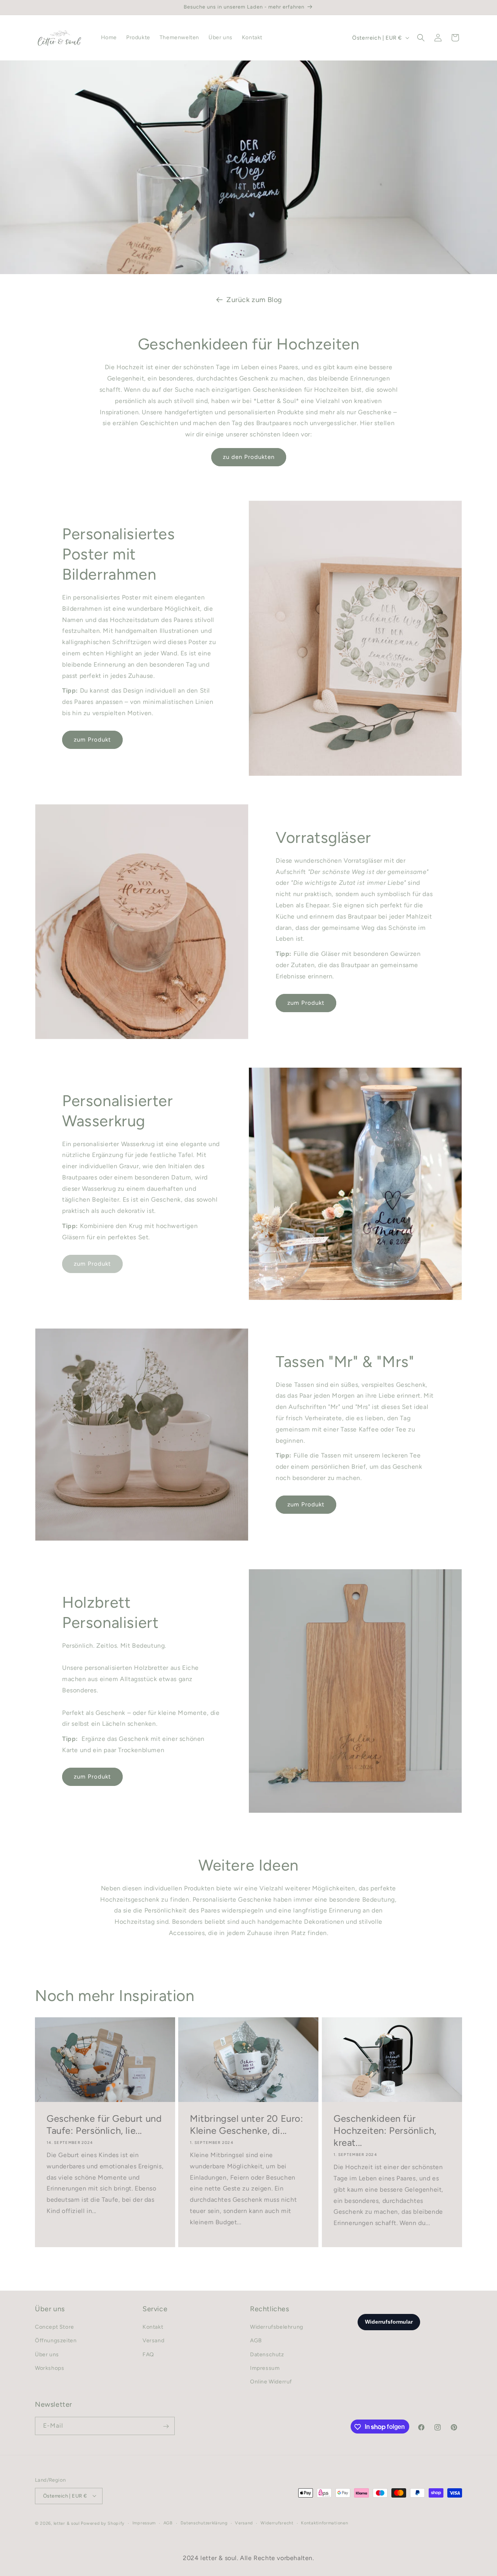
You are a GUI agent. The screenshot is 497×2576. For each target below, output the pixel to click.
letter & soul (67, 2523)
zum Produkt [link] (92, 1264)
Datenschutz (267, 2355)
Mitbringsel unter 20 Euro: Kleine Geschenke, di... (247, 2124)
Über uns (47, 2355)
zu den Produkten (249, 457)
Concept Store (55, 2327)
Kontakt (153, 2327)
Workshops (50, 2368)
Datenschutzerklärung (204, 2523)
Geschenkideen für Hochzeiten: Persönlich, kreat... (385, 2130)
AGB (256, 2341)
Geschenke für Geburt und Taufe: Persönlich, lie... (104, 2124)
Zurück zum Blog (254, 300)
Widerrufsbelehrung (277, 2327)
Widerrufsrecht (277, 2523)
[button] (421, 38)
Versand (153, 2341)
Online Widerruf (271, 2382)
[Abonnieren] (166, 2426)
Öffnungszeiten (56, 2341)
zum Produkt (92, 740)
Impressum (265, 2368)
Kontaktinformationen (324, 2523)
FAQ (148, 2355)
